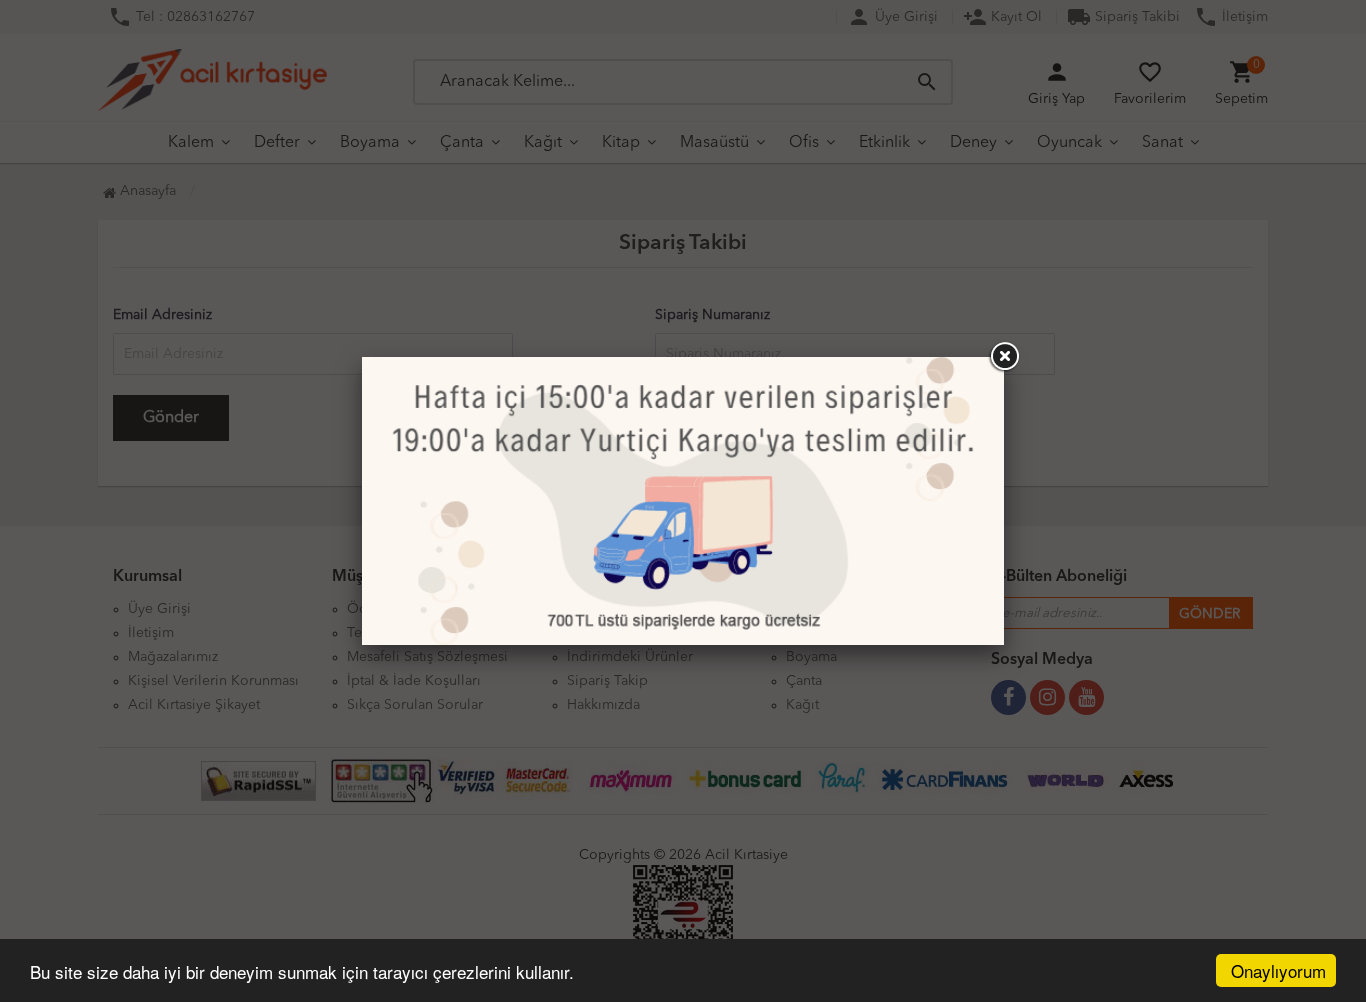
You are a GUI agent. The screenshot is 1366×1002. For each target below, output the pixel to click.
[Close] (1004, 357)
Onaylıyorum (1278, 970)
